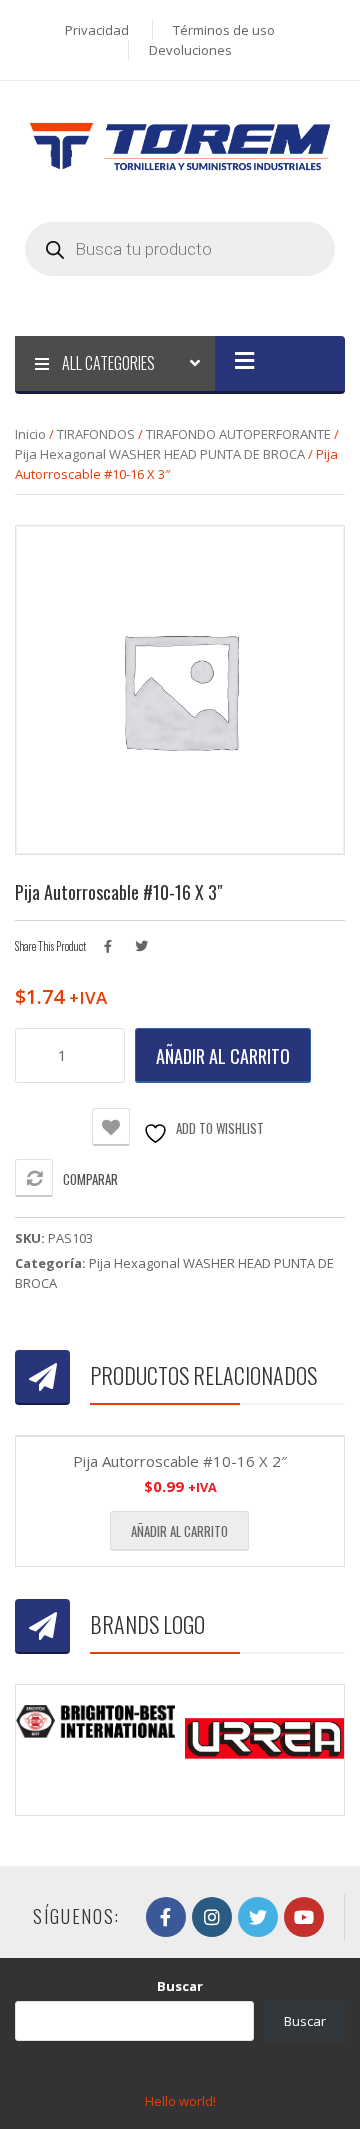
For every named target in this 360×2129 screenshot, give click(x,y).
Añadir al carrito (223, 1056)
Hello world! (180, 2101)
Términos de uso (224, 30)
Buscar (180, 1986)
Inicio (30, 434)
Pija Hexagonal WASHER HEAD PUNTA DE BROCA (160, 454)
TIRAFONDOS (96, 434)
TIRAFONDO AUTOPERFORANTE (238, 434)
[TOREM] (180, 145)
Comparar (90, 1179)
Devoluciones (190, 50)
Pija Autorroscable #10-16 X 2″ (180, 1461)
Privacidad (97, 30)
